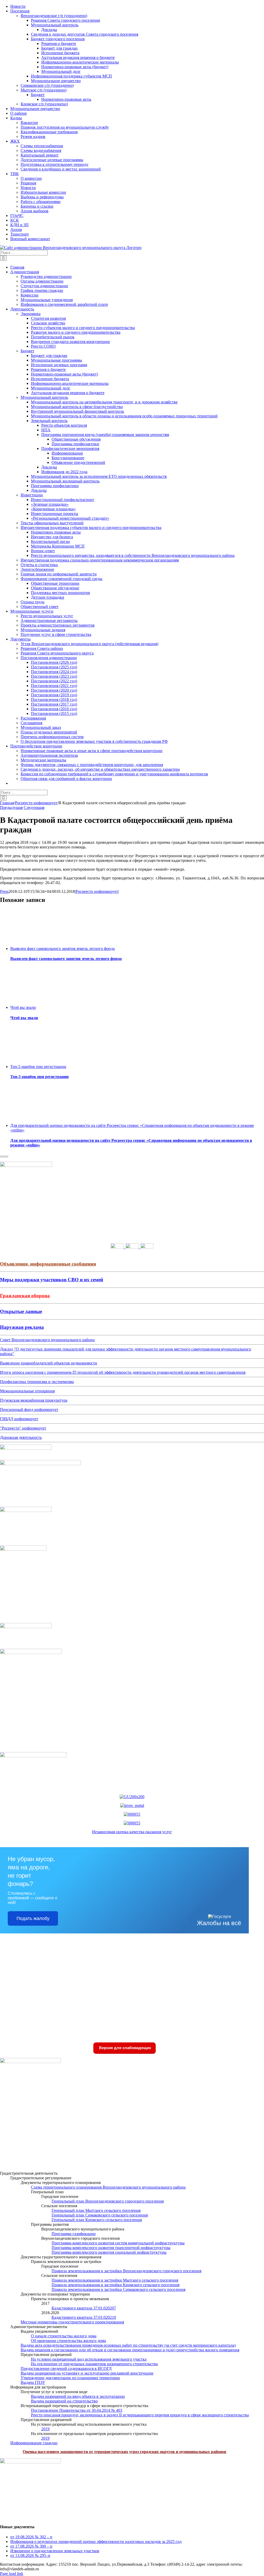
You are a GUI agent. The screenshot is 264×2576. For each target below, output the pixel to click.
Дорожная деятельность (21, 1437)
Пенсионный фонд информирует (29, 1410)
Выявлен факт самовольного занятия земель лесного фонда (63, 949)
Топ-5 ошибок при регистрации (38, 1067)
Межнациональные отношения (27, 1391)
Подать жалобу (33, 1918)
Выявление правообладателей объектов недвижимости (49, 1363)
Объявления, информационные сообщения (48, 1264)
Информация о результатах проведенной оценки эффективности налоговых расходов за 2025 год (96, 2542)
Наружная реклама (22, 1327)
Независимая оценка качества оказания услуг (132, 1832)
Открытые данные (21, 1311)
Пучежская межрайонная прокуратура (34, 1400)
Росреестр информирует (97, 891)
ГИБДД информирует (19, 1419)
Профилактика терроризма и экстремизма (37, 1382)
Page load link (12, 2574)
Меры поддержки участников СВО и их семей (52, 1280)
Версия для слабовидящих (125, 2048)
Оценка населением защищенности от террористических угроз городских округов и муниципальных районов (125, 2452)
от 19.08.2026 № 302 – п (31, 2537)
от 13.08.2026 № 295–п (30, 2555)
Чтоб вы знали (23, 1007)
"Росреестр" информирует (23, 1428)
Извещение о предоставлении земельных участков (55, 2551)
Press (4, 891)
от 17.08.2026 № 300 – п (31, 2546)
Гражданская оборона (25, 1296)
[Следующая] (6, 1157)
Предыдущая (11, 807)
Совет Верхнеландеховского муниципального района (47, 1340)
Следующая (34, 807)
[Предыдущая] (2, 1157)
